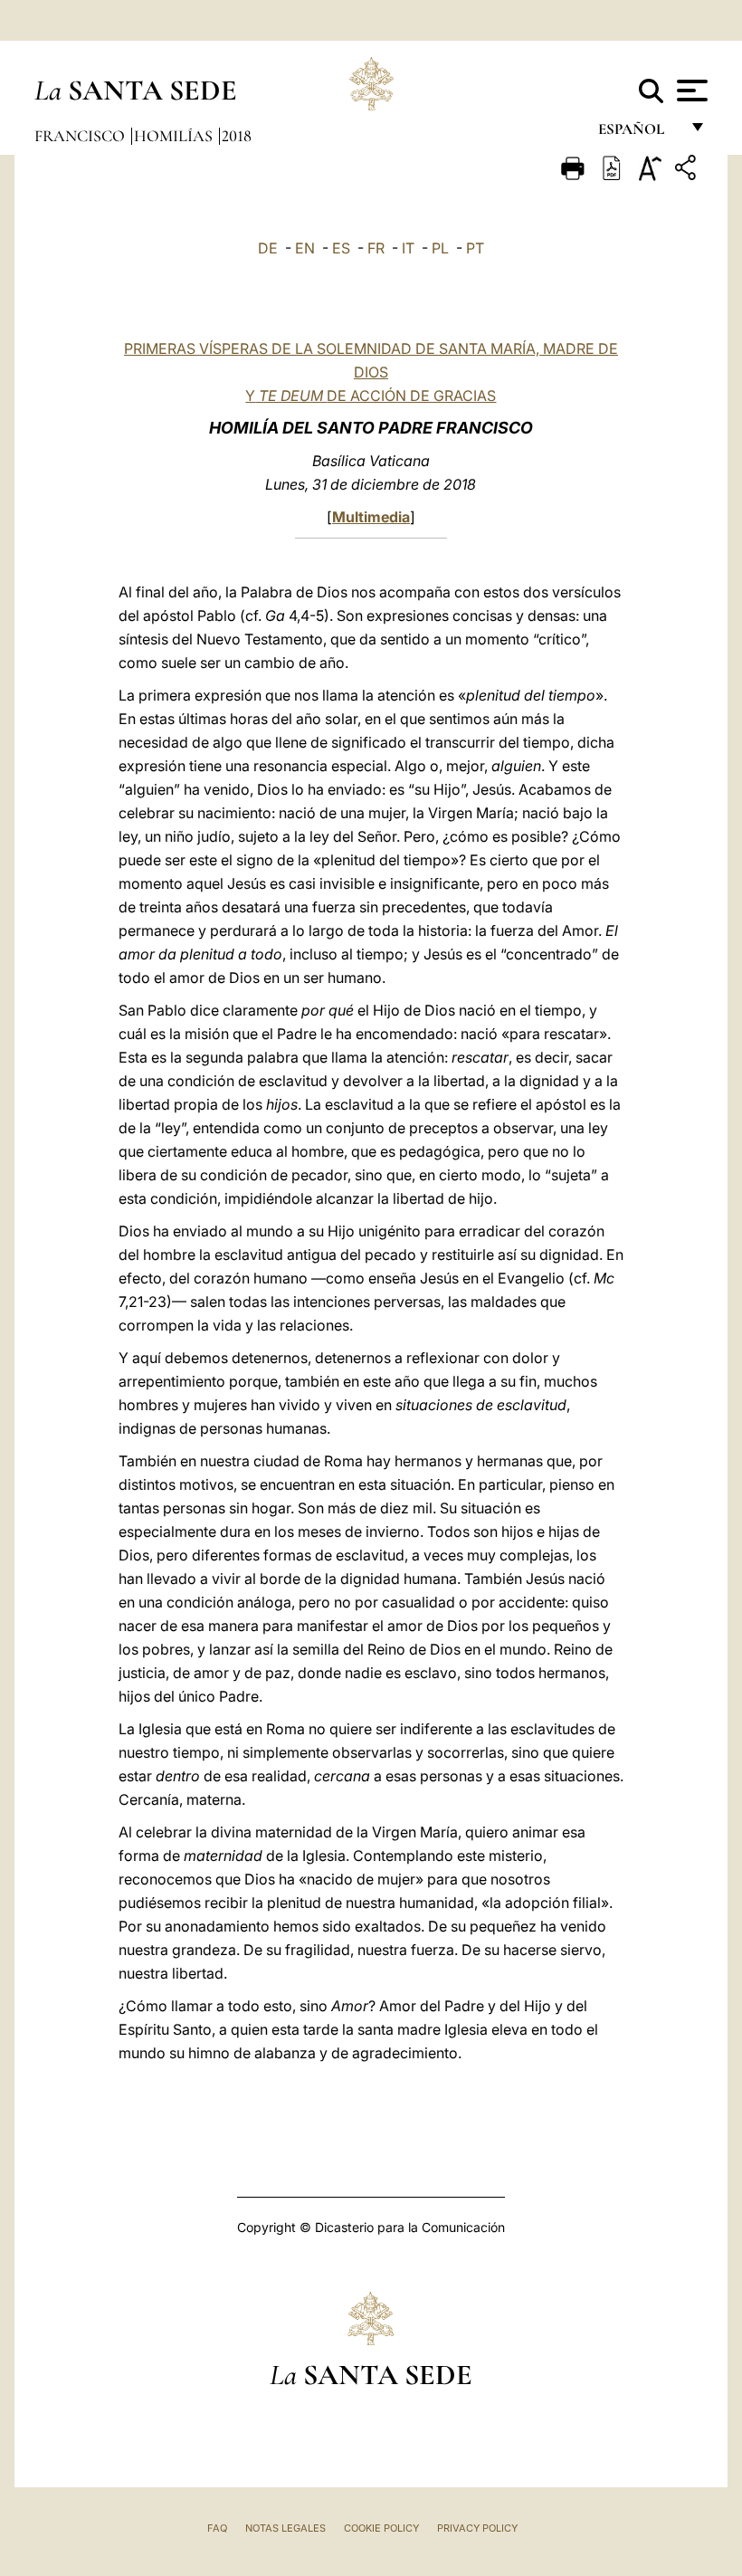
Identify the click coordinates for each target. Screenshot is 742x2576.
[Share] (688, 171)
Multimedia (371, 517)
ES (341, 248)
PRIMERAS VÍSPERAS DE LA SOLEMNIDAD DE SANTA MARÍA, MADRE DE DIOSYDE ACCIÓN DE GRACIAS (371, 372)
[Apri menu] (690, 91)
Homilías (175, 136)
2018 (237, 136)
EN (305, 248)
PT (475, 248)
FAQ (217, 2528)
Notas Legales (285, 2528)
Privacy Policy (477, 2528)
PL (440, 248)
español (638, 134)
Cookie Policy (381, 2528)
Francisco (81, 136)
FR (376, 248)
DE (268, 248)
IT (408, 248)
